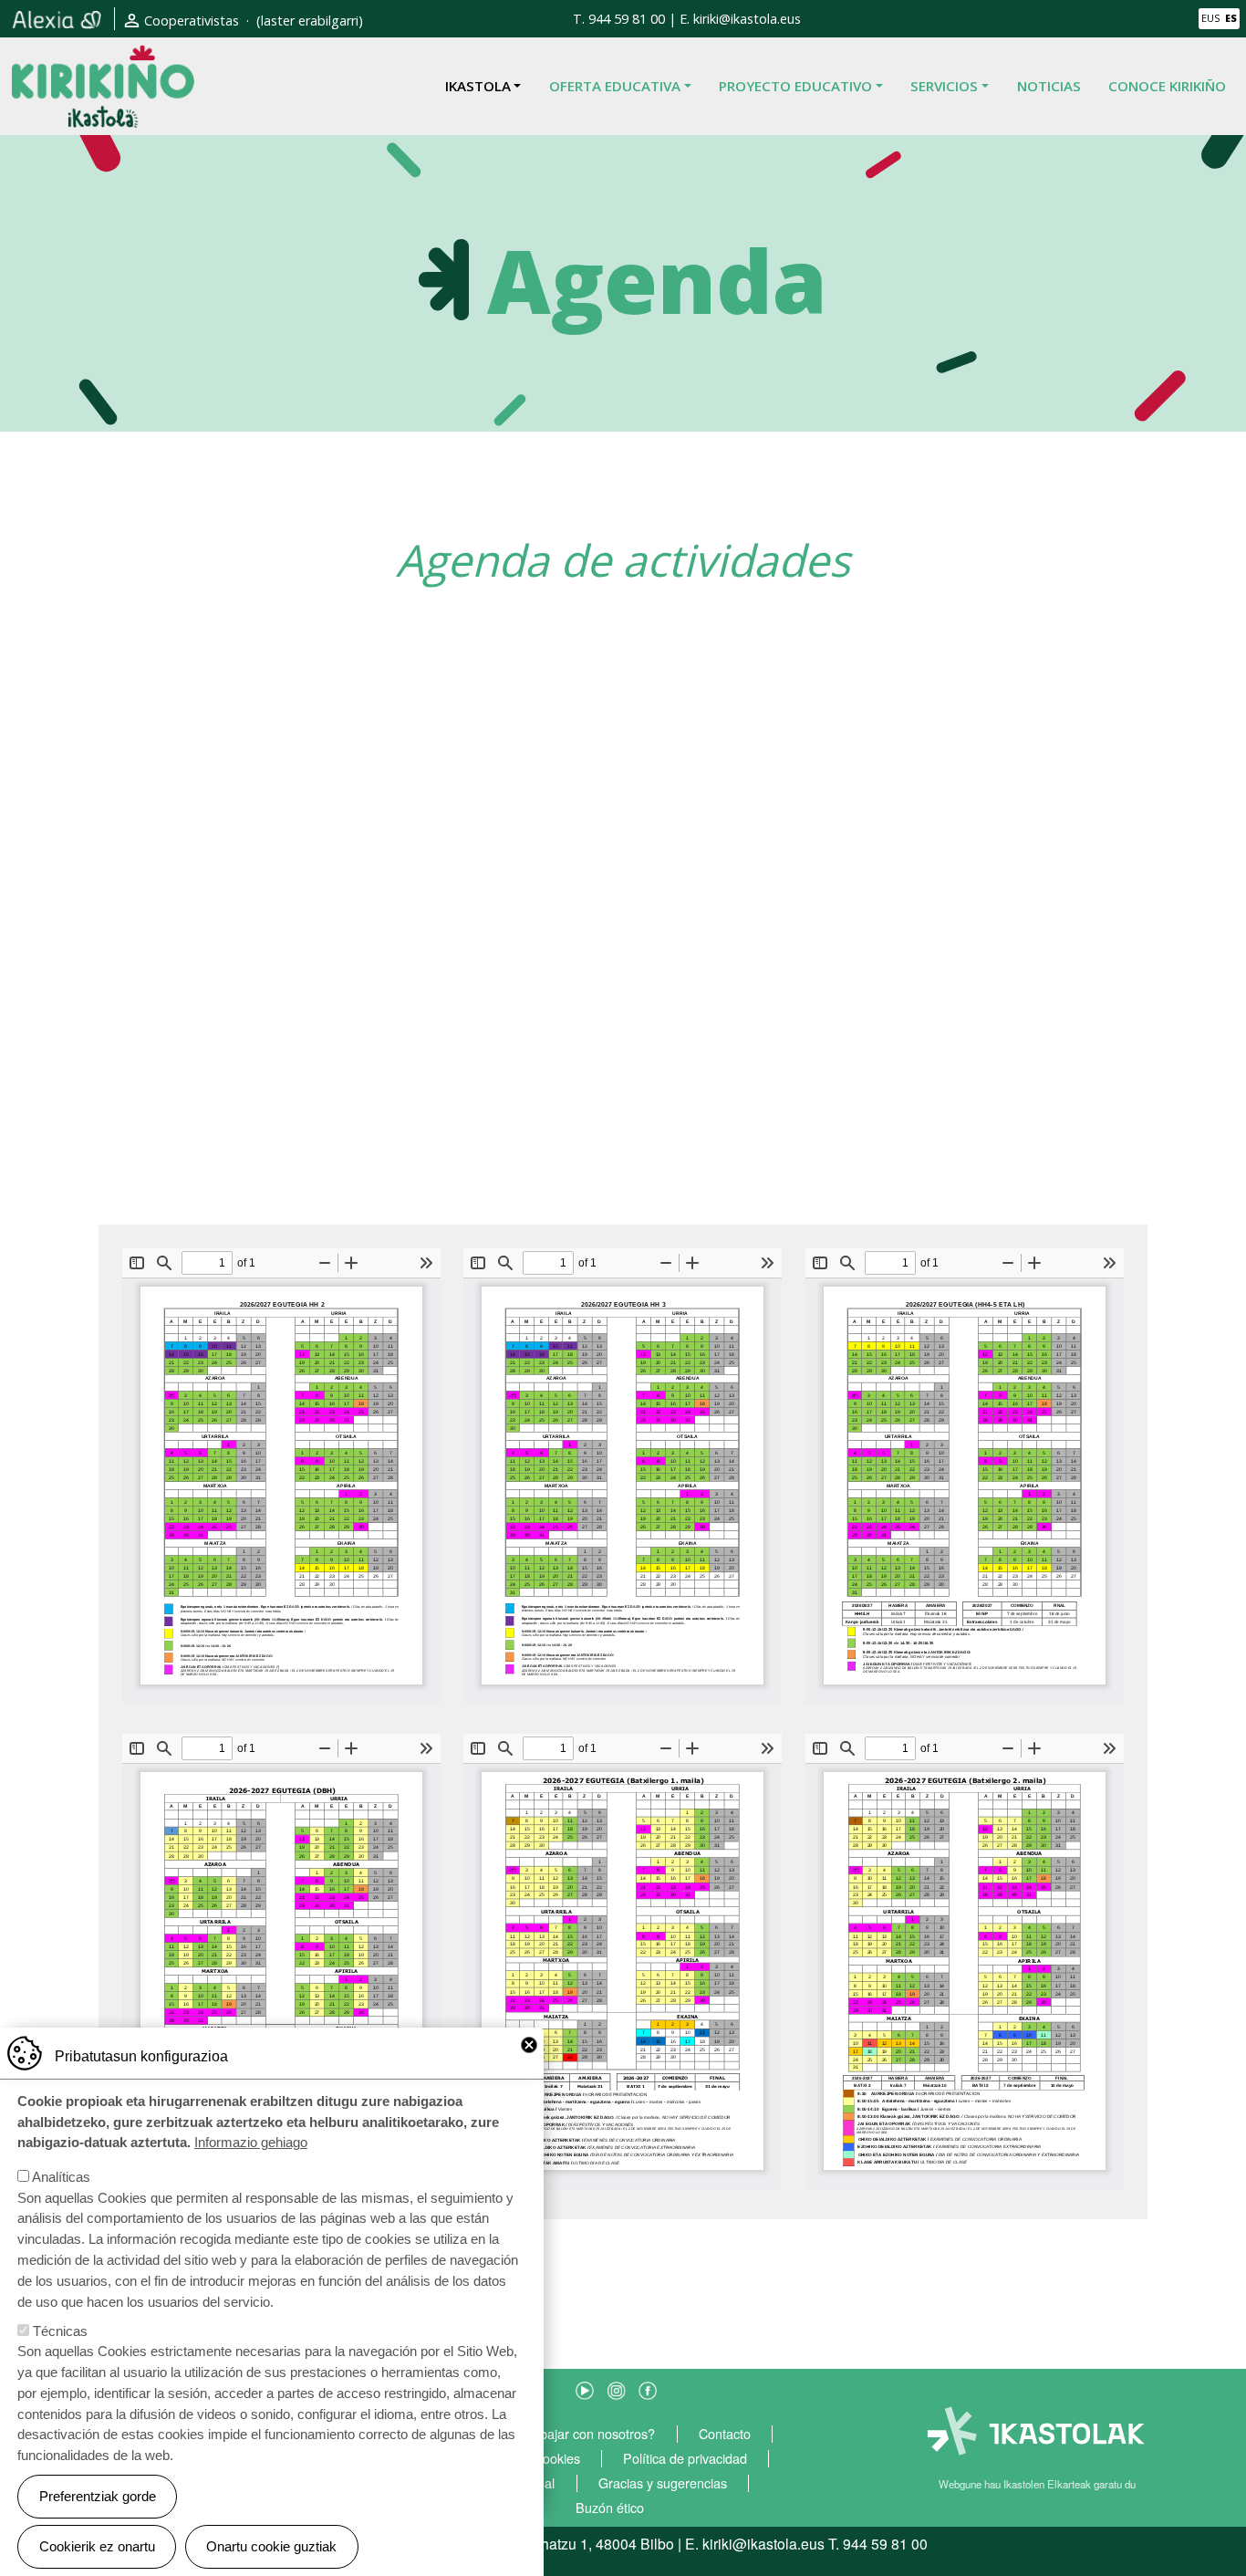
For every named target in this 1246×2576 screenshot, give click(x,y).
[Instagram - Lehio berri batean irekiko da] (617, 2388)
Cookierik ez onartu (97, 2546)
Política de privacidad (685, 2459)
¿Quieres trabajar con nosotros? (561, 2434)
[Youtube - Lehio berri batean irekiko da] (585, 2388)
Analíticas (61, 2177)
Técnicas (60, 2331)
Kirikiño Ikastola (103, 58)
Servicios (944, 86)
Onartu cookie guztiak (271, 2546)
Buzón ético (610, 2508)
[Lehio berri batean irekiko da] (57, 19)
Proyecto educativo (795, 86)
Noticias (1049, 86)
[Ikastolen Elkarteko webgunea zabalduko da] (1037, 2432)
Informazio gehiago (251, 2142)
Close (529, 2045)
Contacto (725, 2434)
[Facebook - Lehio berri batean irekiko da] (648, 2388)
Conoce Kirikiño (1167, 86)
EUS (1210, 18)
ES (1231, 18)
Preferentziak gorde (98, 2496)
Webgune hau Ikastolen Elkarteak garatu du (1037, 2484)
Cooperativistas (192, 21)
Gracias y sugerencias (663, 2483)
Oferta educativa (615, 86)
